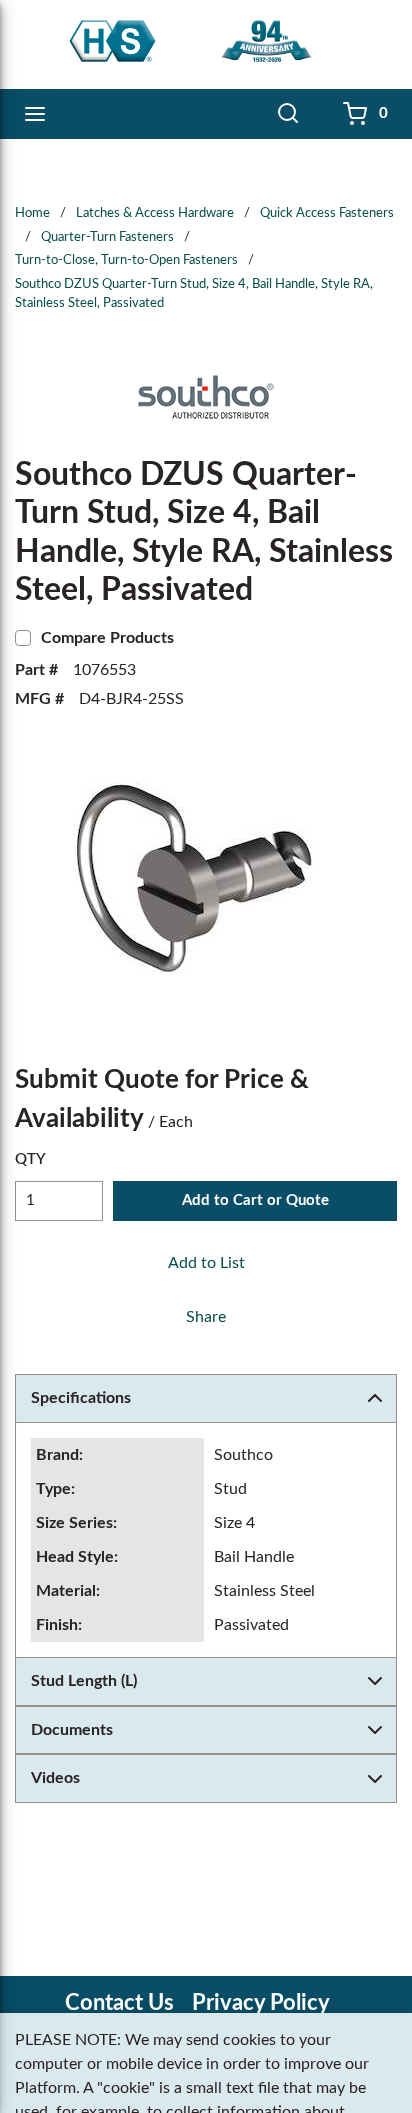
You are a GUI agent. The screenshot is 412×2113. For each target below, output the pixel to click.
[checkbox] (23, 638)
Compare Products (107, 638)
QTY (30, 1159)
